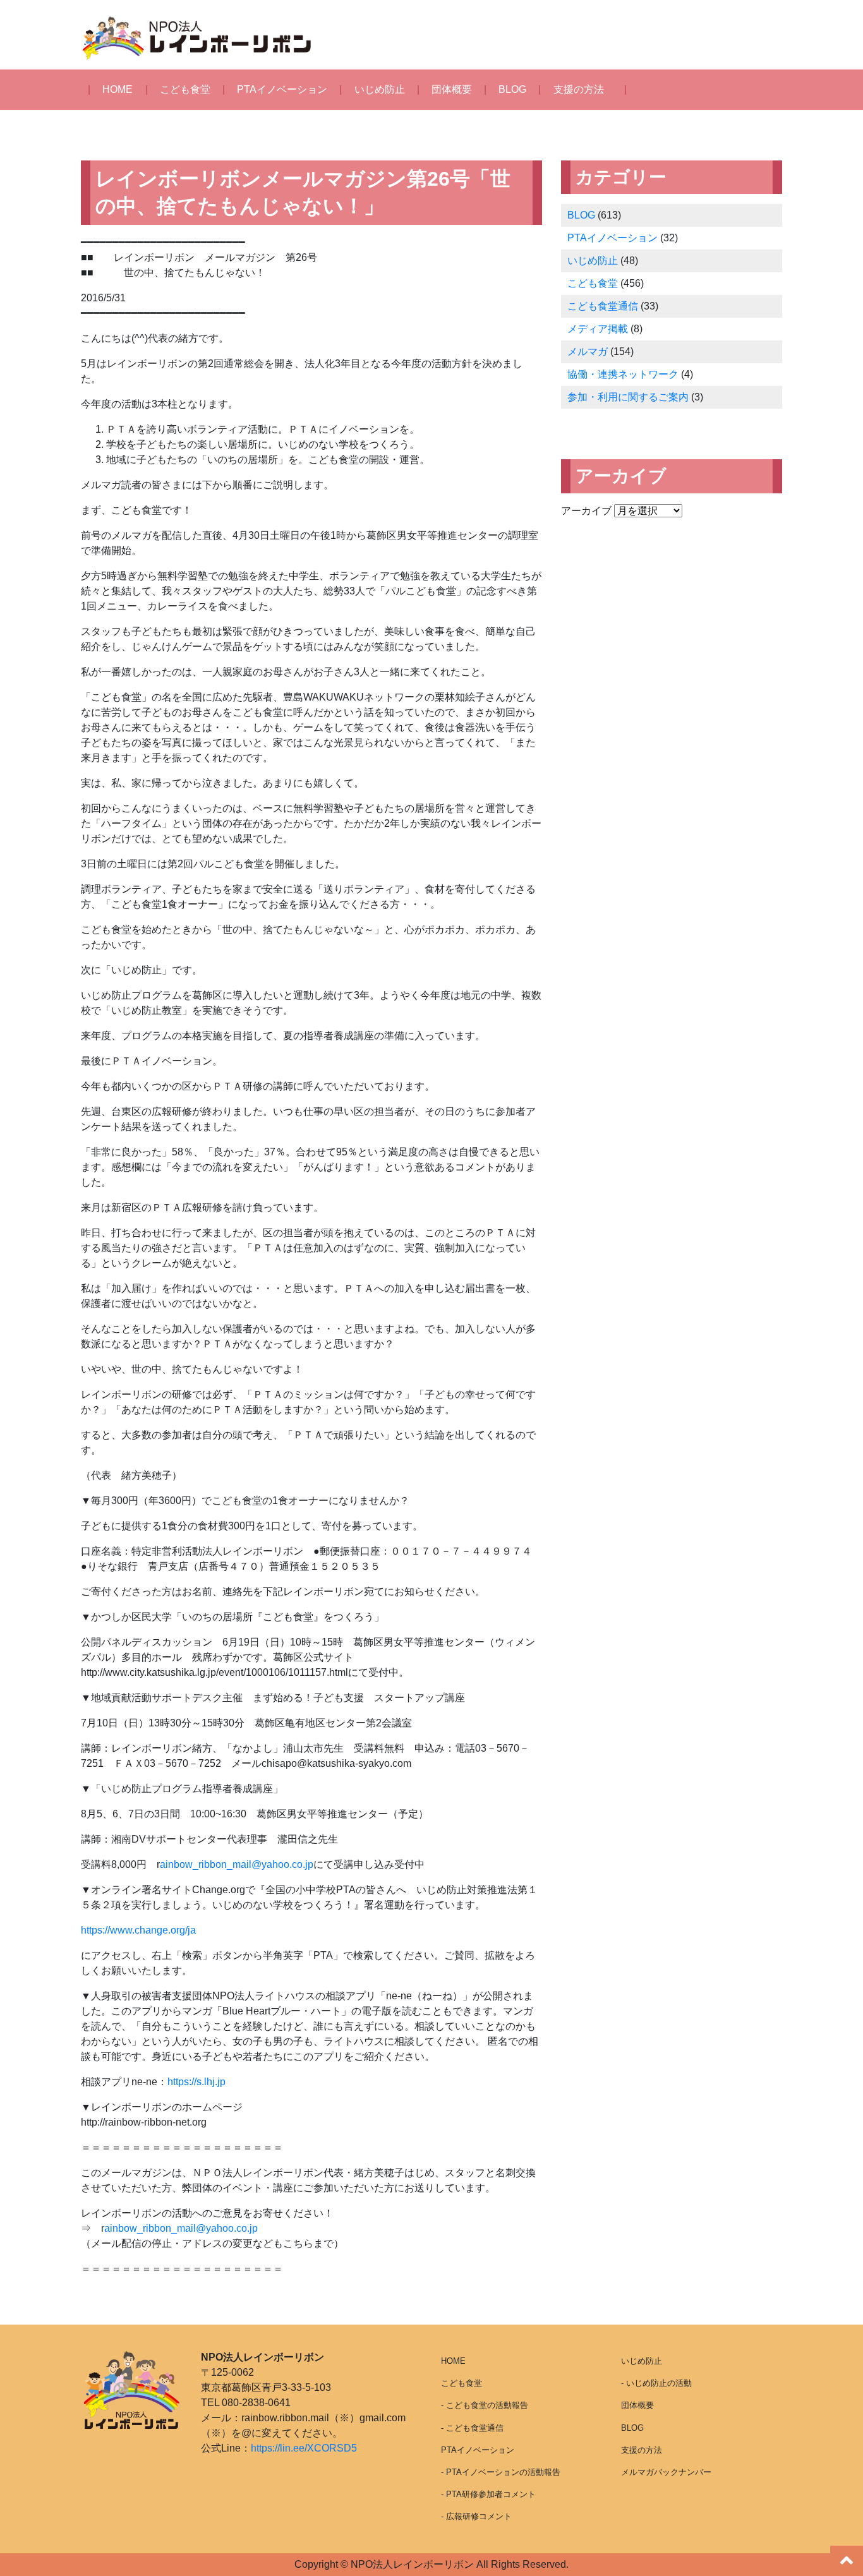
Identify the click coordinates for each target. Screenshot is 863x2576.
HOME (118, 89)
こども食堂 (185, 89)
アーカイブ (586, 511)
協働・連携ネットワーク (623, 374)
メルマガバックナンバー (666, 2472)
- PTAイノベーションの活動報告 (501, 2472)
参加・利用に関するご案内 (628, 397)
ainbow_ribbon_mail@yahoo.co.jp (237, 1864)
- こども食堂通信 (472, 2428)
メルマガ (588, 352)
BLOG (512, 89)
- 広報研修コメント (476, 2516)
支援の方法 (579, 89)
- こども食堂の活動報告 (485, 2405)
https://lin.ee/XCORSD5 (304, 2448)
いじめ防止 (380, 89)
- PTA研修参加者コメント (488, 2494)
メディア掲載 (598, 329)
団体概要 (452, 89)
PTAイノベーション (282, 89)
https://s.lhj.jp (196, 2082)
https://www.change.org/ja (138, 1930)
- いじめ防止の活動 (656, 2383)
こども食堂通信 (603, 306)
